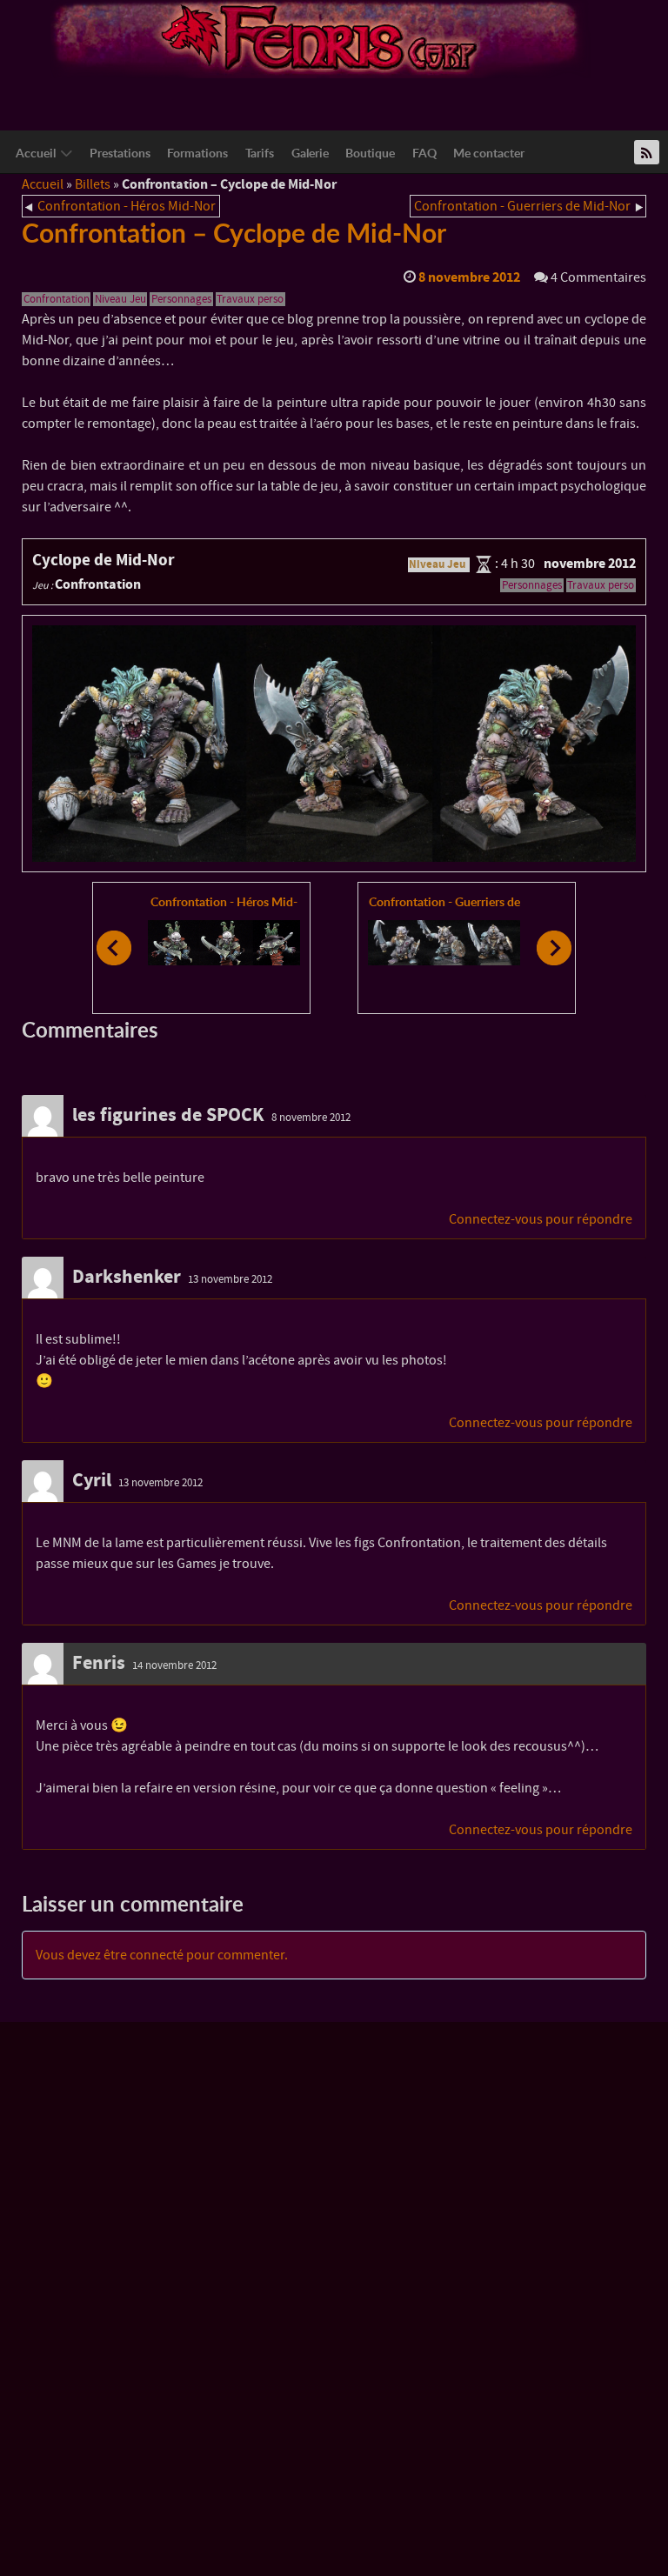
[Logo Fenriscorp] (321, 38)
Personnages (181, 299)
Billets (93, 184)
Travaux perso (250, 299)
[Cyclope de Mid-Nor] (334, 744)
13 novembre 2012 (230, 1279)
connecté (157, 1955)
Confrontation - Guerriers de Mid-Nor (522, 206)
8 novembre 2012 (311, 1118)
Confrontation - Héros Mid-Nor (127, 206)
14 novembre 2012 (174, 1665)
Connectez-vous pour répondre (541, 1219)
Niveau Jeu (120, 299)
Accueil (43, 184)
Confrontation (57, 299)
